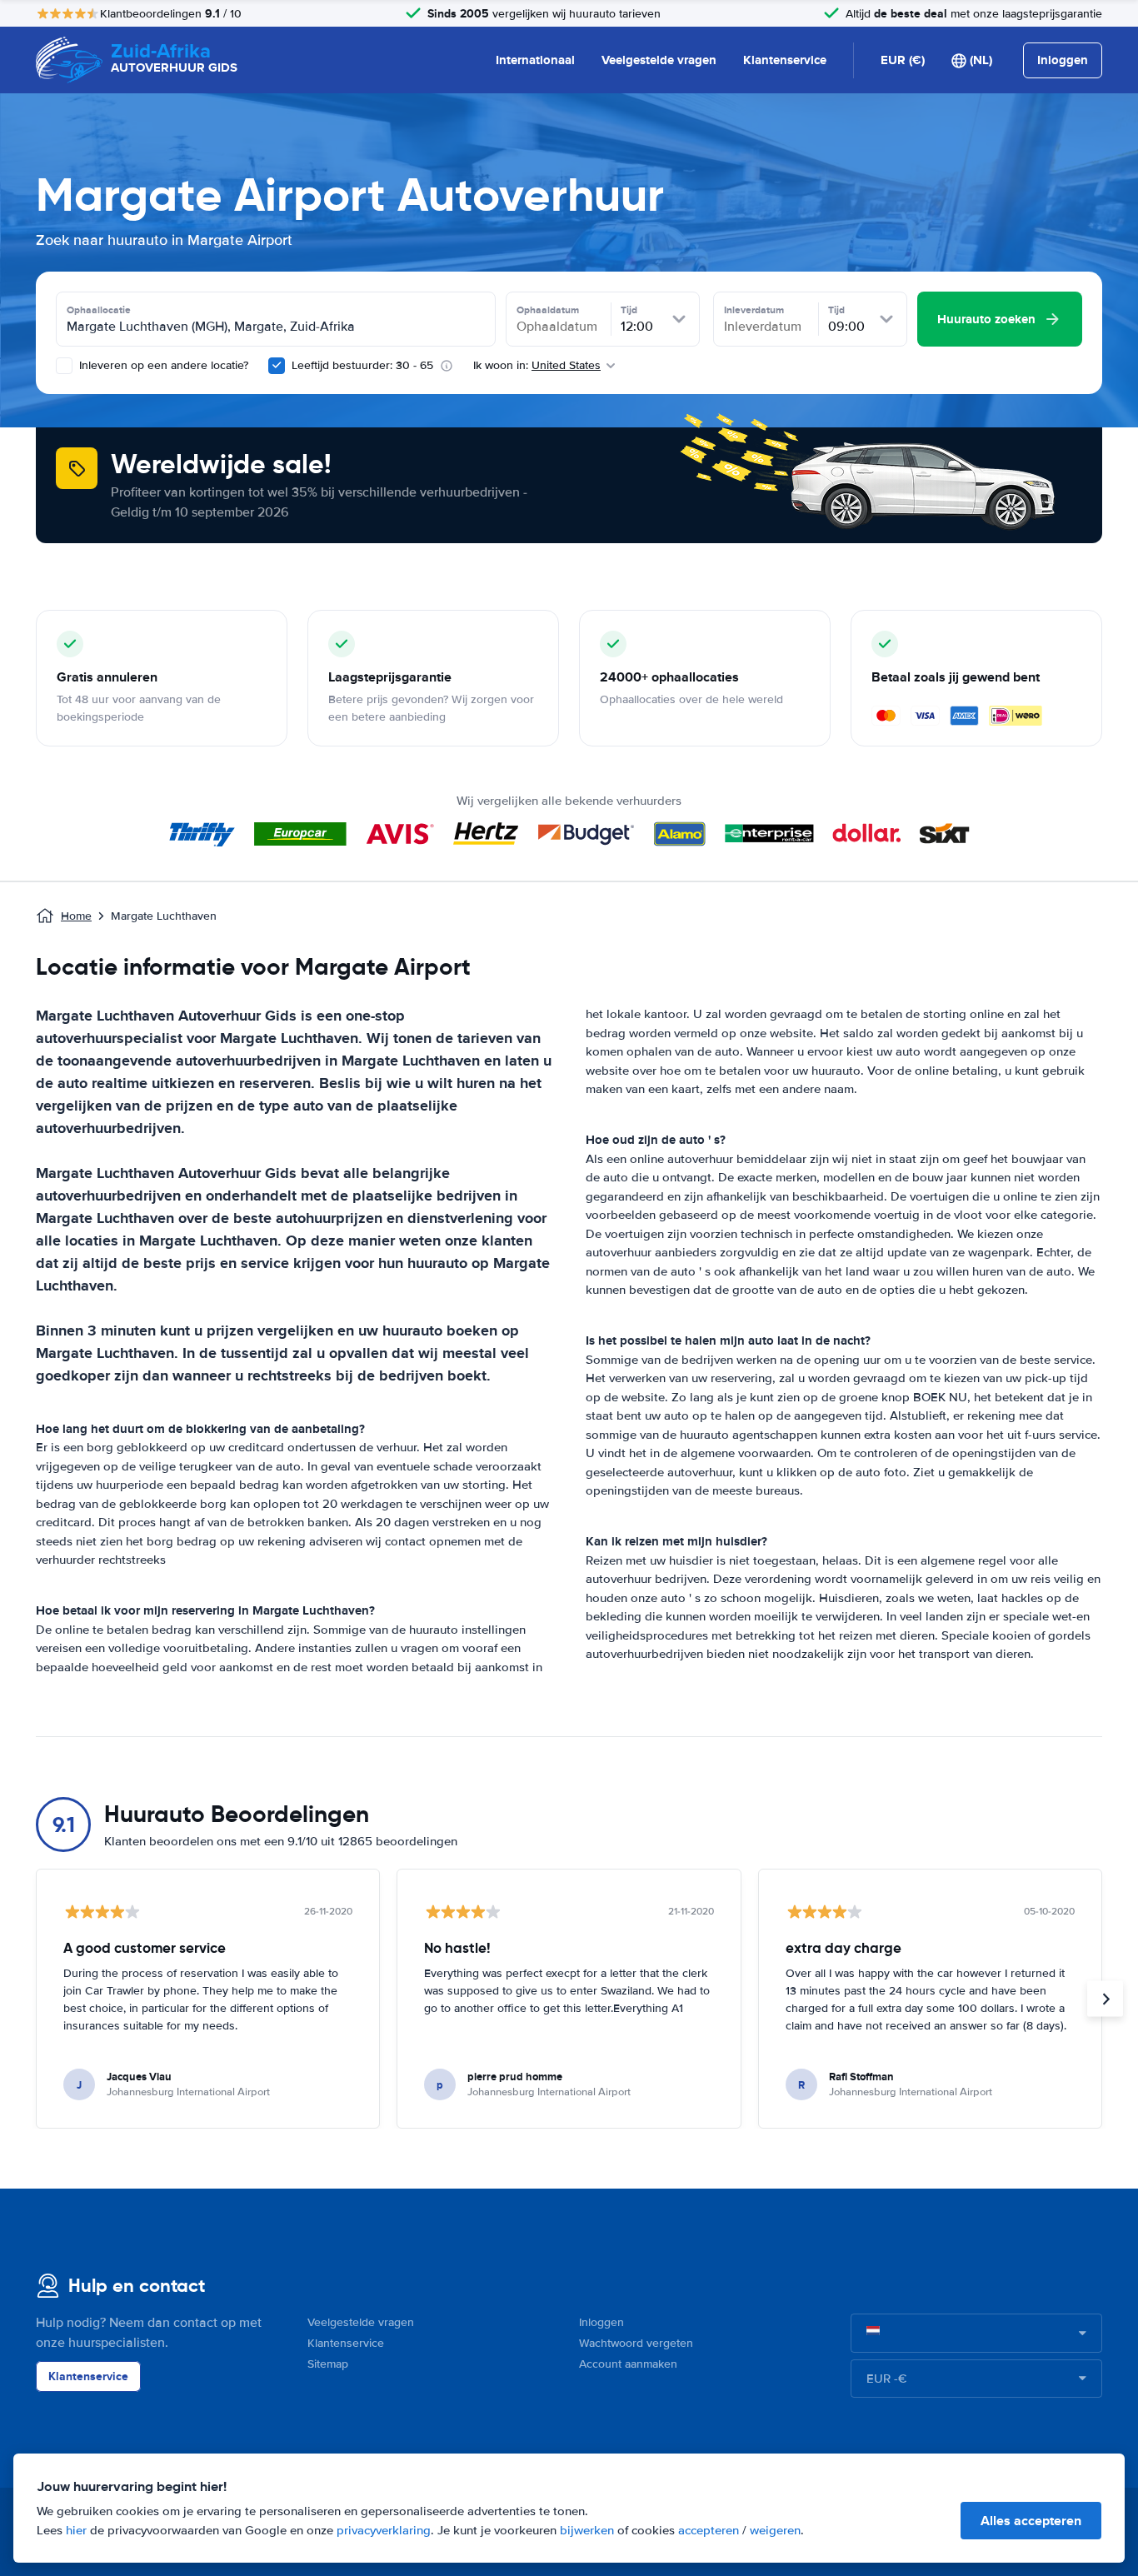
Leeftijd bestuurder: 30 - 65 (362, 365)
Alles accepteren (1031, 2521)
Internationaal (535, 60)
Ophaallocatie (99, 310)
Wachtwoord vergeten (636, 2343)
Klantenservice (785, 60)
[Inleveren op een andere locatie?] (64, 366)
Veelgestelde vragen (659, 60)
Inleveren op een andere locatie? (162, 365)
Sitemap (328, 2364)
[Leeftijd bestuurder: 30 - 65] (277, 366)
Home (76, 916)
